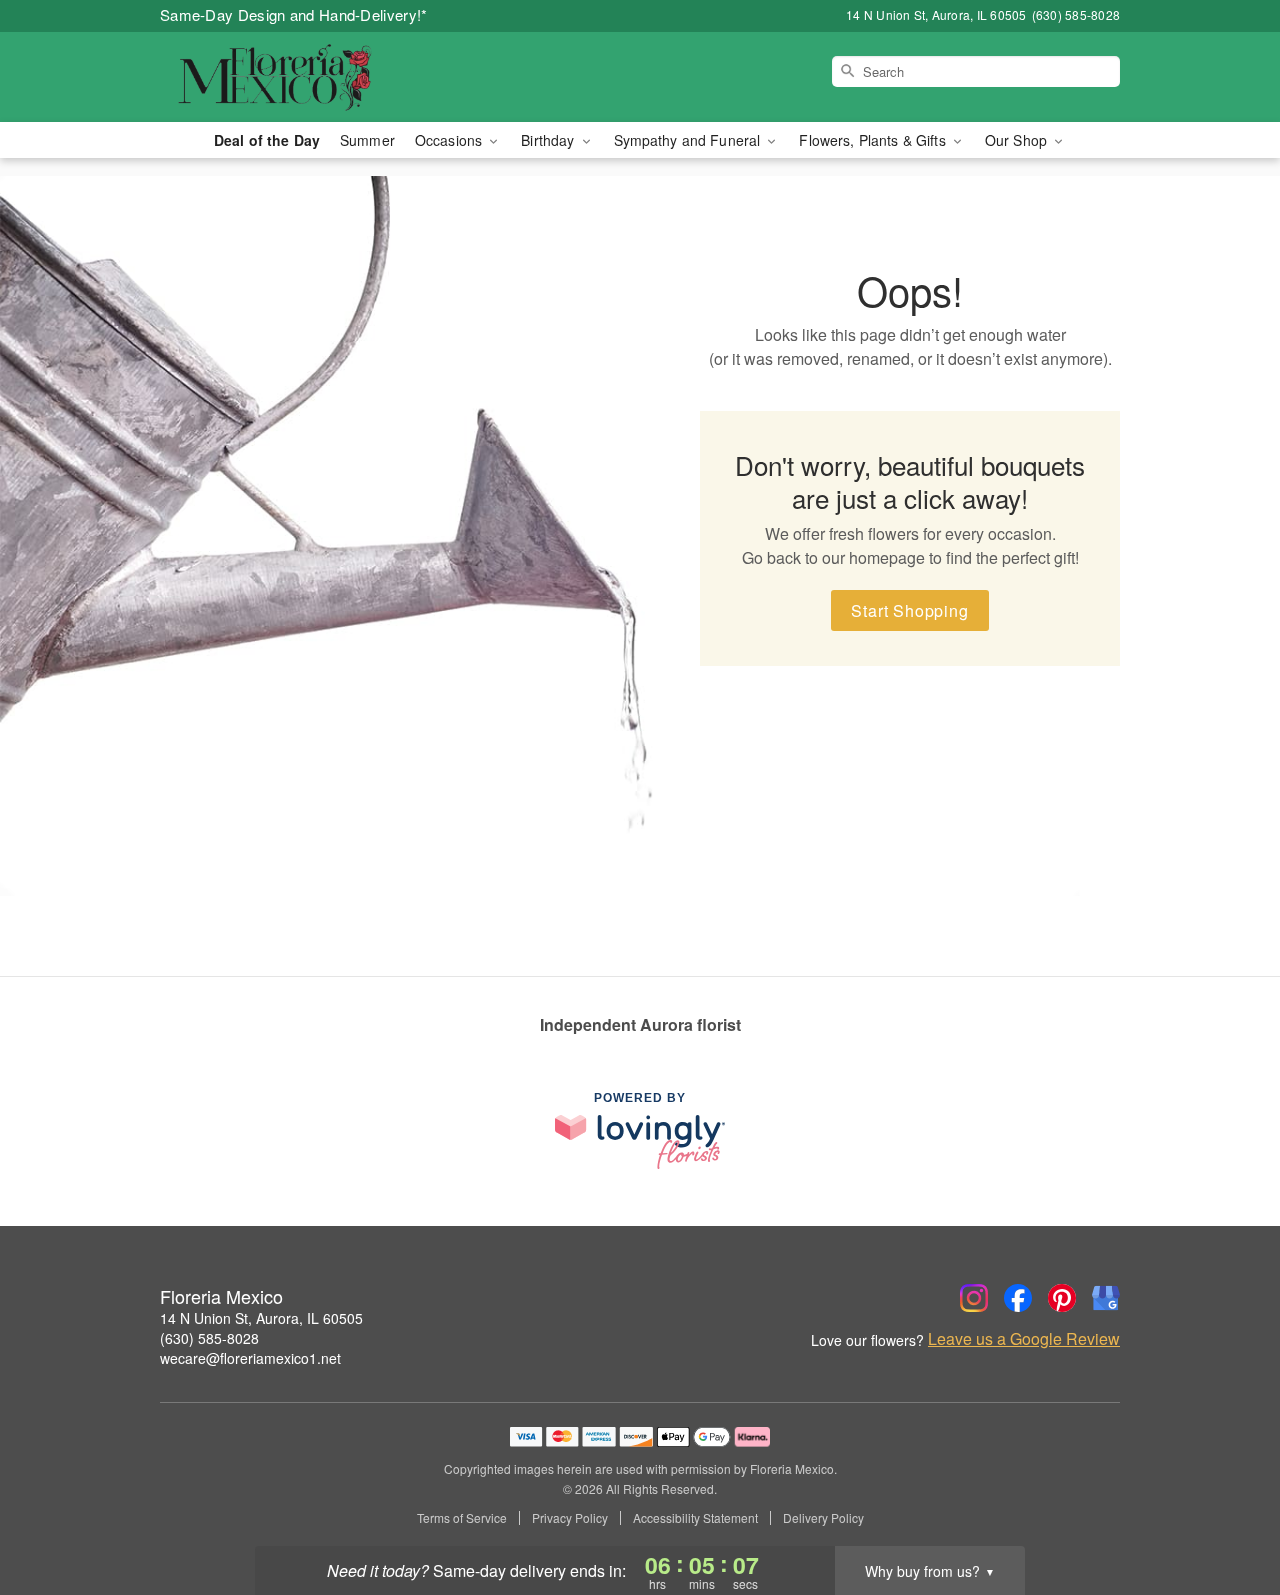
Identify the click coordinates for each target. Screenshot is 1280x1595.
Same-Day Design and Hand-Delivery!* (294, 14)
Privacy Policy (570, 1518)
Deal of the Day (267, 140)
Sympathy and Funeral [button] (689, 140)
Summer (367, 140)
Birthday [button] (549, 140)
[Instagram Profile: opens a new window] (974, 1298)
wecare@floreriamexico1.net (250, 1358)
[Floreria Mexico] (304, 77)
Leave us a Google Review (1024, 1339)
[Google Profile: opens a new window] (1106, 1298)
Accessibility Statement (695, 1518)
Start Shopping (909, 610)
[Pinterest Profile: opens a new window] (1062, 1298)
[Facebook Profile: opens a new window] (1018, 1298)
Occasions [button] (450, 140)
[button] (1227, 1510)
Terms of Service (462, 1518)
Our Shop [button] (1018, 140)
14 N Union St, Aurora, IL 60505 (261, 1318)
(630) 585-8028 (209, 1338)
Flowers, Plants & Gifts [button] (874, 140)
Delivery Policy (823, 1518)
